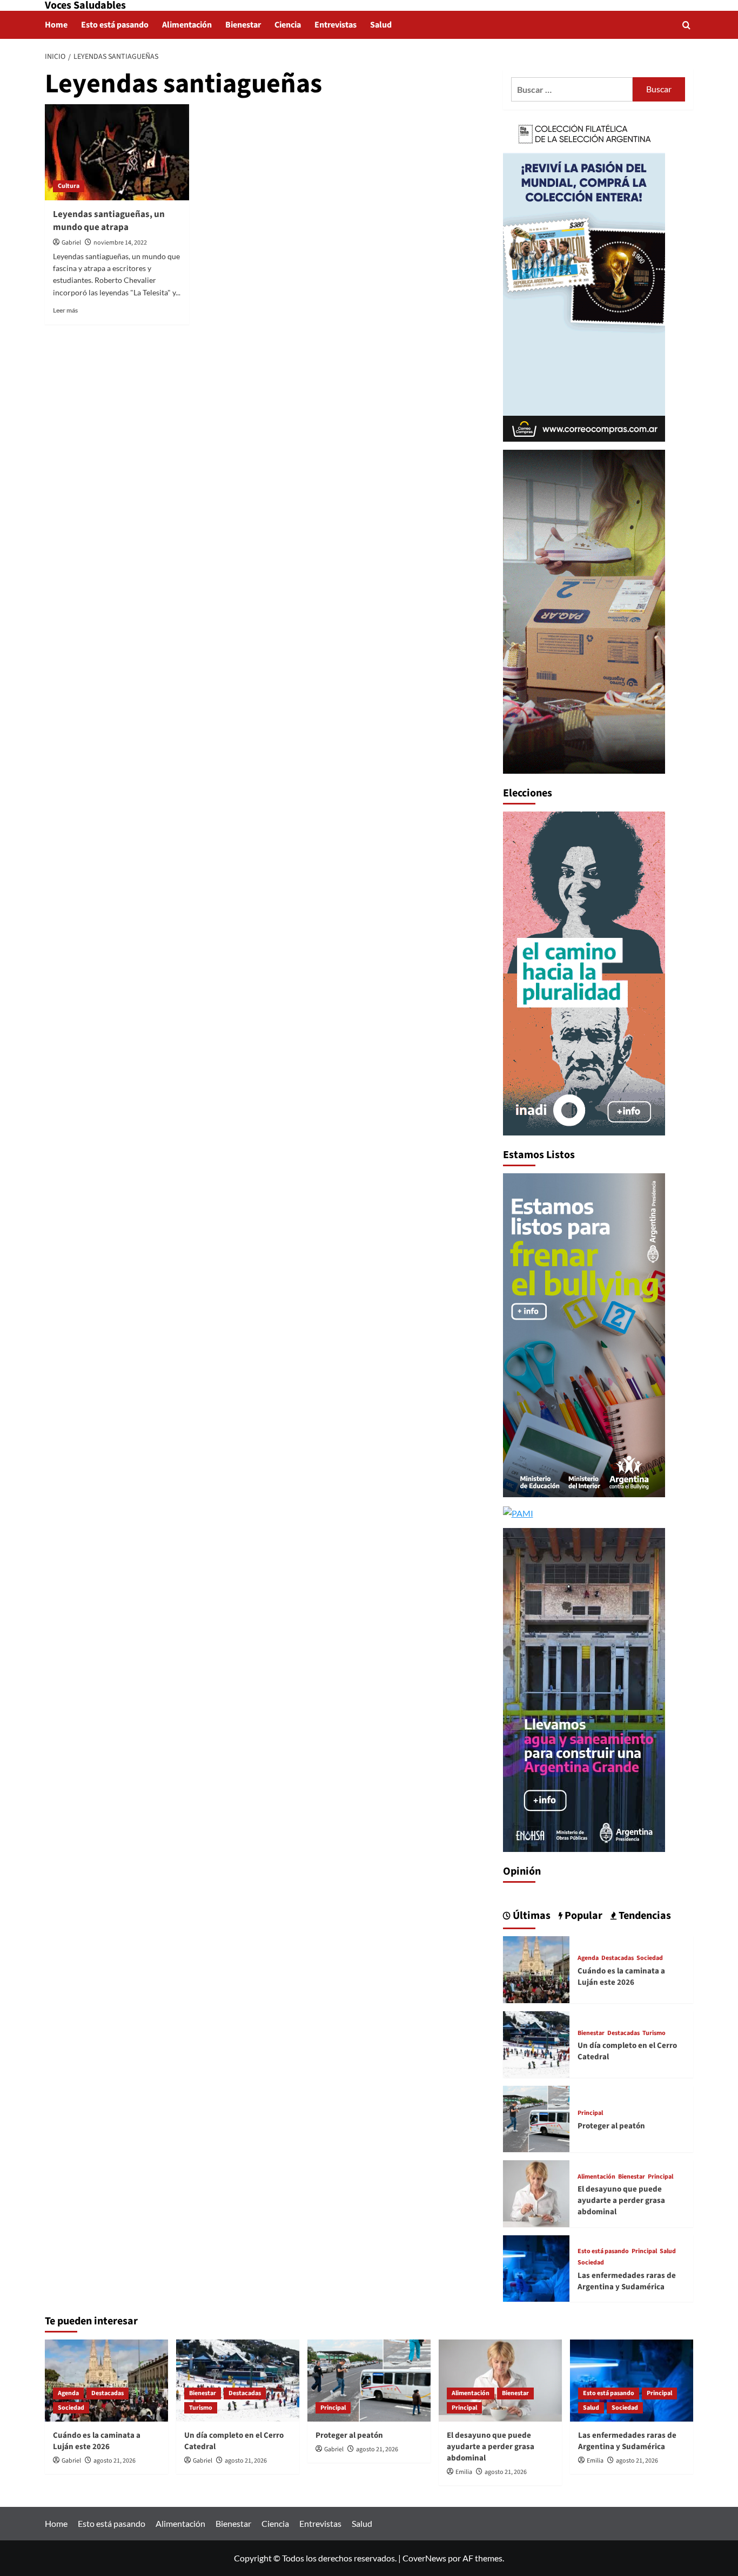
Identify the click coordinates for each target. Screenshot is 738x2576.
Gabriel (71, 243)
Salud (381, 25)
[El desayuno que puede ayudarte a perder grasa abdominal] (536, 2192)
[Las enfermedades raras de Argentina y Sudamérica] (536, 2267)
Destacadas (618, 1958)
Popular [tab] (582, 1916)
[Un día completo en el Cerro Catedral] (536, 2043)
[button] (686, 25)
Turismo (654, 2033)
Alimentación (187, 25)
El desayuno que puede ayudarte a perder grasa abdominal (621, 2200)
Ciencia (288, 25)
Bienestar (243, 25)
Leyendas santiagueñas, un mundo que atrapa (109, 221)
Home (56, 25)
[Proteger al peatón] (536, 2118)
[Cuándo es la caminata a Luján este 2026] (536, 1968)
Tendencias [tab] (644, 1916)
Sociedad (650, 1958)
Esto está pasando (115, 25)
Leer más (65, 310)
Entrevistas (336, 25)
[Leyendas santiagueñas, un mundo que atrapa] (117, 152)
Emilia (464, 2472)
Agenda (588, 1958)
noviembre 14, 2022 (120, 243)
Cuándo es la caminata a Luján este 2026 (621, 1977)
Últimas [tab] (531, 1916)
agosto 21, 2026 (115, 2461)
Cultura (69, 186)
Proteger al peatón (611, 2126)
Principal (590, 2113)
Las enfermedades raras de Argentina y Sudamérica (627, 2281)
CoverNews (424, 2558)
